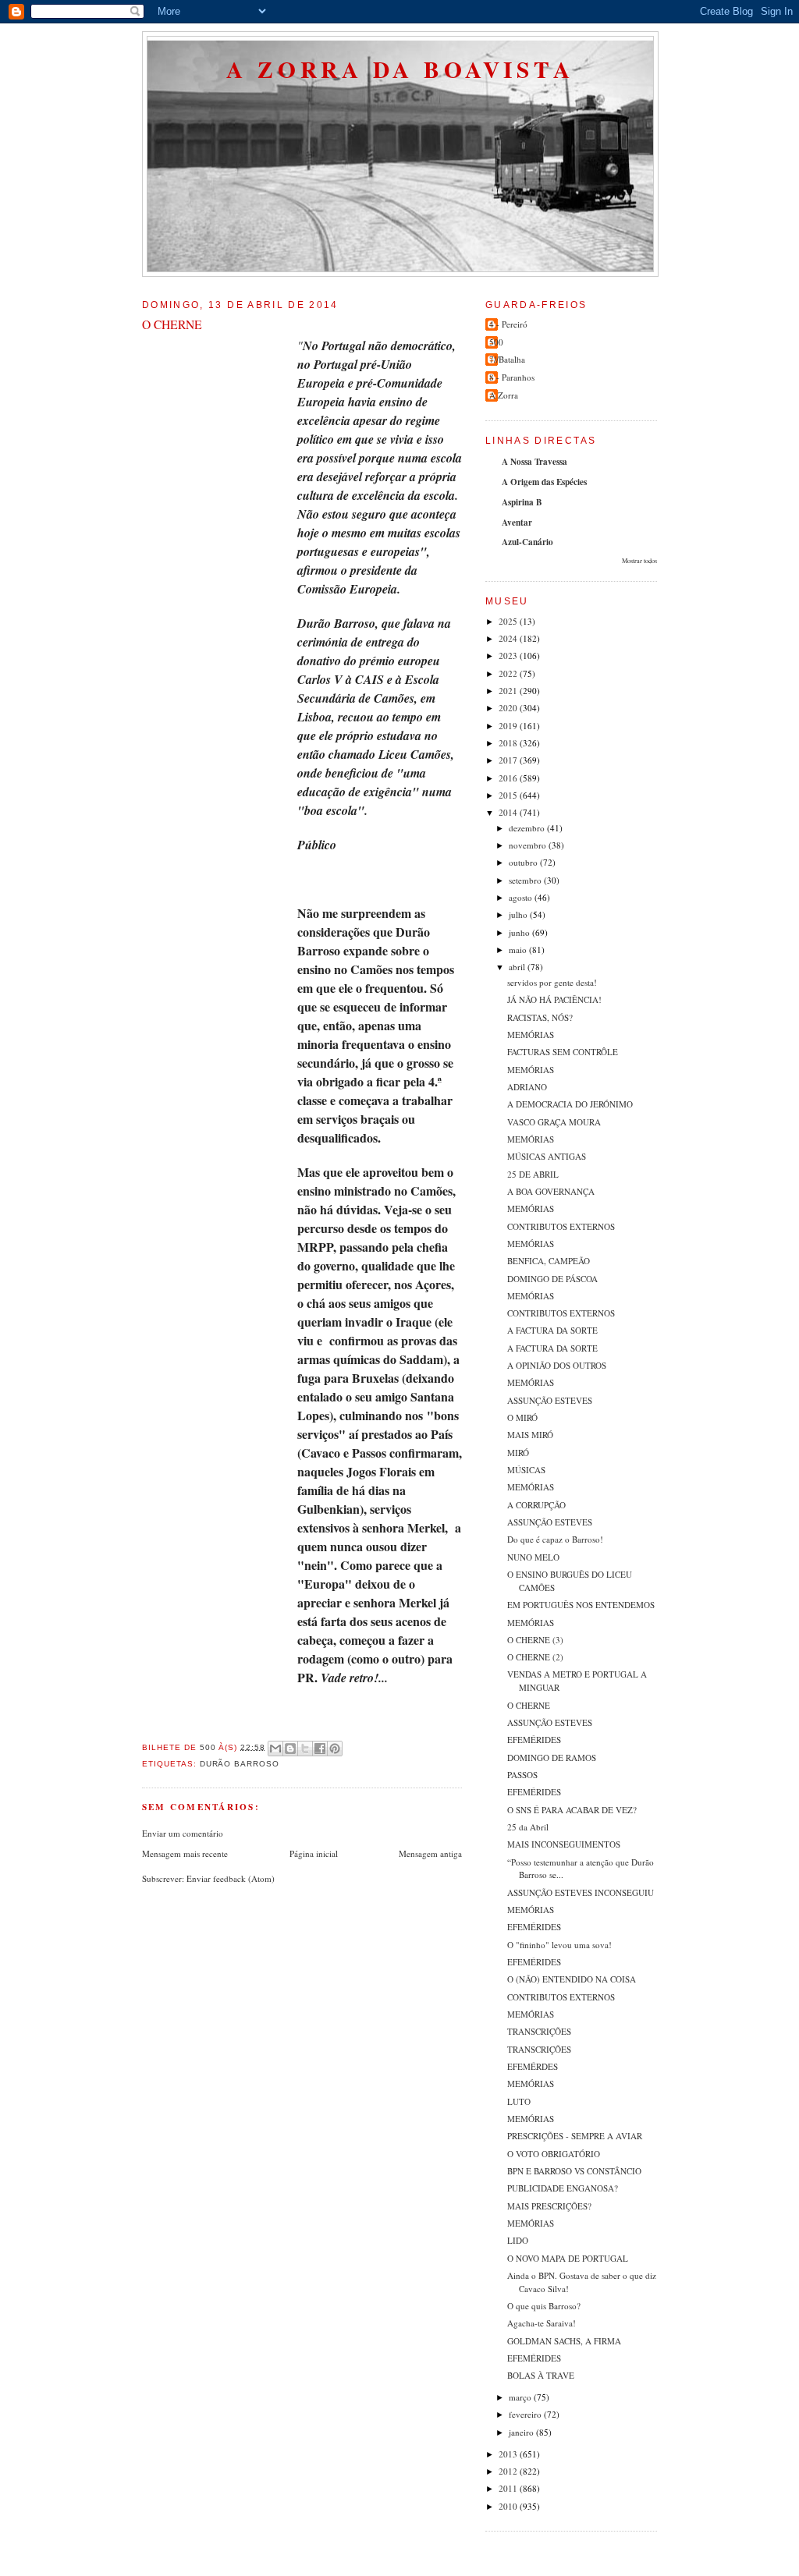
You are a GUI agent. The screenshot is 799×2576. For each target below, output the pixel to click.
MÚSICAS (526, 1470)
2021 (509, 691)
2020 (509, 708)
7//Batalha (507, 359)
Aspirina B (522, 502)
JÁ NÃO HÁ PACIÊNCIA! (554, 999)
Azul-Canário (527, 542)
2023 (509, 656)
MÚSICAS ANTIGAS (547, 1156)
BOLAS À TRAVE (541, 2375)
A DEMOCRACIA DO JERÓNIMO (570, 1104)
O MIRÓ (522, 1417)
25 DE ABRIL (533, 1174)
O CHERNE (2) (535, 1657)
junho (520, 932)
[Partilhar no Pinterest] (335, 1749)
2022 (509, 673)
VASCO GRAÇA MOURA (554, 1122)
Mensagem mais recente (185, 1853)
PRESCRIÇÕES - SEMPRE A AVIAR (575, 2136)
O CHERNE (529, 1705)
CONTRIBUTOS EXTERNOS (561, 1226)
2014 (509, 812)
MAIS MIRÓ (530, 1435)
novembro (529, 845)
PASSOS (522, 1775)
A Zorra (504, 395)
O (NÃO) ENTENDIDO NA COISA (572, 1979)
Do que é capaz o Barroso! (555, 1539)
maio (519, 950)
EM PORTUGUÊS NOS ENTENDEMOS (581, 1605)
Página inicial (314, 1853)
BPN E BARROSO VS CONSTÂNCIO (574, 2171)
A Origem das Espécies (544, 482)
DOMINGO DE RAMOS (552, 1757)
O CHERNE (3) (535, 1640)
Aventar (517, 523)
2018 (509, 743)
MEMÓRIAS (531, 1035)
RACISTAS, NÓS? (540, 1017)
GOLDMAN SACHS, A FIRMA (564, 2341)
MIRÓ (518, 1453)
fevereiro (526, 2414)
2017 (509, 760)
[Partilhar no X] (305, 1749)
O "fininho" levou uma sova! (559, 1945)
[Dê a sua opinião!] (290, 1749)
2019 (509, 726)
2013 (509, 2454)
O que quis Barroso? (544, 2306)
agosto (522, 897)
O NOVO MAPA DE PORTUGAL (568, 2258)
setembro (526, 880)
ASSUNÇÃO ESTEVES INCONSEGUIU (581, 1892)
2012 (509, 2471)
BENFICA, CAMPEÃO (549, 1261)
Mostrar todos (639, 560)
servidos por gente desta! (552, 982)
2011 (509, 2488)
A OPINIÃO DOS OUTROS (557, 1365)
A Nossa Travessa (534, 462)
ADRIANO (527, 1087)
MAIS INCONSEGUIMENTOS (564, 1844)
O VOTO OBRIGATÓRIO (554, 2154)
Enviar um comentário (183, 1833)
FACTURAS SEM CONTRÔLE (563, 1052)
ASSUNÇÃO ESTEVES (550, 1400)
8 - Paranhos (512, 377)
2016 (509, 778)
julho (519, 914)
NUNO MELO (533, 1557)
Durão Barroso (240, 1764)
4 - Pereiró (508, 324)
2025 (509, 621)
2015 (509, 795)
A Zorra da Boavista (400, 69)
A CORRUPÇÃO (536, 1505)
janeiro (522, 2432)
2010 (509, 2506)
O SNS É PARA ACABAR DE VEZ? (572, 1810)
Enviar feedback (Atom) (231, 1878)
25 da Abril (528, 1827)
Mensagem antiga (430, 1853)
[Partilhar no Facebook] (320, 1749)
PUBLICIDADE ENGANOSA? (563, 2188)
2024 (509, 638)
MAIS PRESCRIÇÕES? (549, 2206)
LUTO (519, 2101)
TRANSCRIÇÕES (539, 2031)
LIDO (518, 2240)
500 (496, 342)
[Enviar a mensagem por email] (275, 1749)
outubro (524, 862)
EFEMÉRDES (533, 2066)
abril (518, 967)
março (521, 2397)
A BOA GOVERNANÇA (551, 1191)
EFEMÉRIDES (534, 1740)
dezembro (528, 828)
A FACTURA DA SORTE (552, 1330)
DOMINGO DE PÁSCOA (552, 1279)
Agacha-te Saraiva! (542, 2323)
